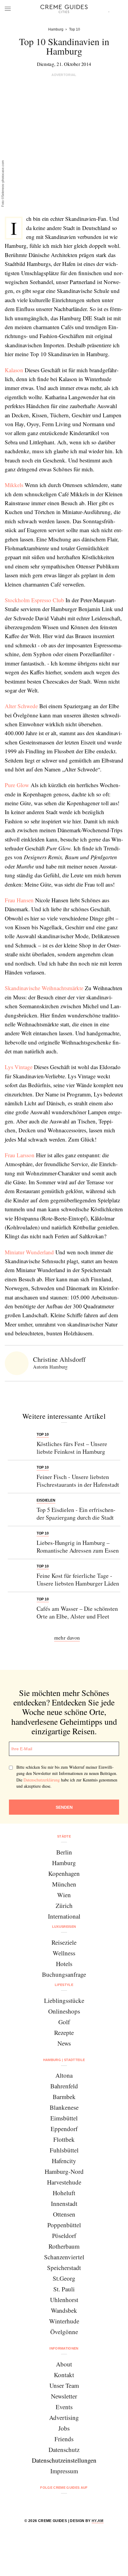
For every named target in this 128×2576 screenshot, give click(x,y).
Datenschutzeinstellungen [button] (64, 2460)
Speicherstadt (64, 2268)
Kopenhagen (64, 1873)
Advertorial (64, 75)
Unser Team (64, 2385)
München (64, 1884)
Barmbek (64, 2097)
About (64, 2364)
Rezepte (64, 2033)
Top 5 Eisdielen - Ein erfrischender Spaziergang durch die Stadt (76, 1514)
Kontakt (64, 2375)
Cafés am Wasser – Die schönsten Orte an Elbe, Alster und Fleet (77, 1612)
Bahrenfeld (64, 2086)
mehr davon (67, 1637)
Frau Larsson (20, 1155)
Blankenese (64, 2107)
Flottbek (64, 2139)
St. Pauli (64, 2289)
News (64, 2043)
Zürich (64, 1906)
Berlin (64, 1852)
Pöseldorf (64, 2236)
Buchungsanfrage (64, 1974)
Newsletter (64, 2396)
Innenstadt (64, 2204)
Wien (64, 1895)
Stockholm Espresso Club (34, 600)
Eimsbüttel (64, 2118)
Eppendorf (64, 2129)
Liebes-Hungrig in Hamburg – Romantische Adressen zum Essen (78, 1547)
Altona (64, 2075)
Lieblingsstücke (64, 2000)
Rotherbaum (64, 2246)
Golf (64, 2022)
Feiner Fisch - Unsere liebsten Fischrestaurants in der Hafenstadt (78, 1481)
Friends (64, 2439)
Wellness (64, 1953)
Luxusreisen (64, 1927)
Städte (64, 1836)
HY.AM (98, 2521)
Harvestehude (64, 2182)
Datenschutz (64, 2450)
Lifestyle (64, 1985)
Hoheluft (64, 2193)
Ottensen (64, 2214)
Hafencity (64, 2161)
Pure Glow (17, 785)
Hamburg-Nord (64, 2171)
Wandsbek (64, 2310)
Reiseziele (64, 1942)
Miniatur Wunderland (29, 1252)
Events (64, 2407)
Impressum (64, 2471)
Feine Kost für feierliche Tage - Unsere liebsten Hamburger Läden (78, 1579)
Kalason (14, 370)
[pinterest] (72, 2503)
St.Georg (64, 2278)
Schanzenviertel (64, 2257)
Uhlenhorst (64, 2300)
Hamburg (64, 1863)
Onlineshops (64, 2011)
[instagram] (56, 2503)
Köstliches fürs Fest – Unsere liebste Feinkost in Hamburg (72, 1448)
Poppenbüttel (64, 2225)
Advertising (64, 2418)
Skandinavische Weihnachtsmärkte (44, 988)
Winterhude (64, 2321)
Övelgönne (64, 2332)
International (64, 1916)
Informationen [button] (64, 2348)
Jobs (64, 2428)
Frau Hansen (19, 900)
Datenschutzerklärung (42, 1780)
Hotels (64, 1964)
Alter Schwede (21, 706)
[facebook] (41, 2503)
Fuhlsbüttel (64, 2150)
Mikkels (14, 485)
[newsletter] (87, 2503)
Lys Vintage (19, 1067)
